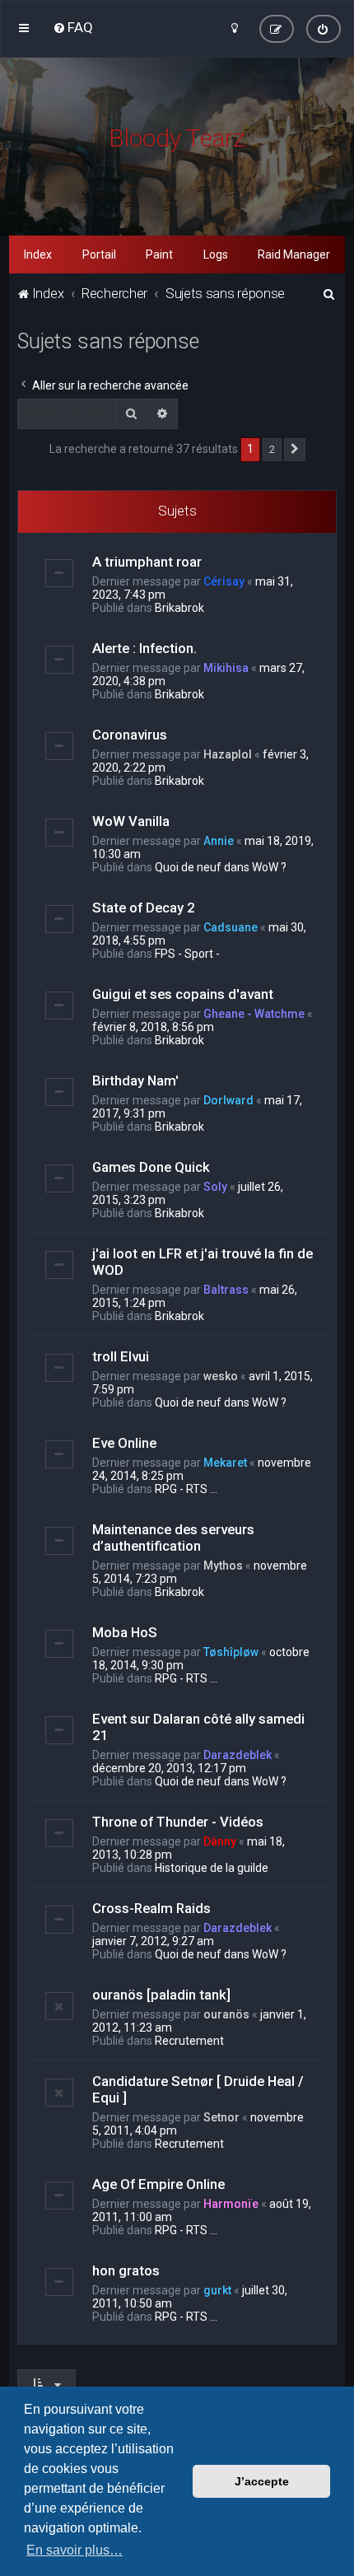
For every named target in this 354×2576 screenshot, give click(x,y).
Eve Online (124, 1443)
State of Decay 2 (144, 908)
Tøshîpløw (231, 1652)
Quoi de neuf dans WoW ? (221, 867)
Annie (219, 841)
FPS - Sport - (187, 954)
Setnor (221, 2117)
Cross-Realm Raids (151, 1908)
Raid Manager (294, 254)
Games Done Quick (151, 1167)
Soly (215, 1187)
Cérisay (224, 581)
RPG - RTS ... (186, 1489)
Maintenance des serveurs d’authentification (173, 1538)
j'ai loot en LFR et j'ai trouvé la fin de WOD (203, 1262)
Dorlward (228, 1100)
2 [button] (272, 449)
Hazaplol (228, 754)
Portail (99, 254)
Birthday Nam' (135, 1080)
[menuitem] (73, 27)
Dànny (220, 1841)
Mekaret (225, 1463)
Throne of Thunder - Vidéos (178, 1822)
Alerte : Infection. (144, 648)
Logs (216, 254)
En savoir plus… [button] (75, 2550)
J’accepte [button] (262, 2481)
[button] (295, 450)
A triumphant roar (147, 562)
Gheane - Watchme (254, 1014)
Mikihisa (226, 668)
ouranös (226, 2014)
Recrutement (189, 2041)
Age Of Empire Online (158, 2184)
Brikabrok (179, 608)
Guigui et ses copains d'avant (183, 994)
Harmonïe (231, 2204)
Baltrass (226, 1290)
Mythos (223, 1566)
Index (38, 254)
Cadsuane (231, 927)
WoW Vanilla (131, 821)
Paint (159, 254)
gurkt (217, 2290)
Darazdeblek (238, 1755)
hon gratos (126, 2270)
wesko (221, 1376)
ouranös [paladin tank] (161, 1995)
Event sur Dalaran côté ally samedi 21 (198, 1727)
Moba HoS (125, 1632)
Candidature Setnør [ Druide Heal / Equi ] (198, 2089)
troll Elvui (121, 1356)
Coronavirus (130, 735)
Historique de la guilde (212, 1868)
